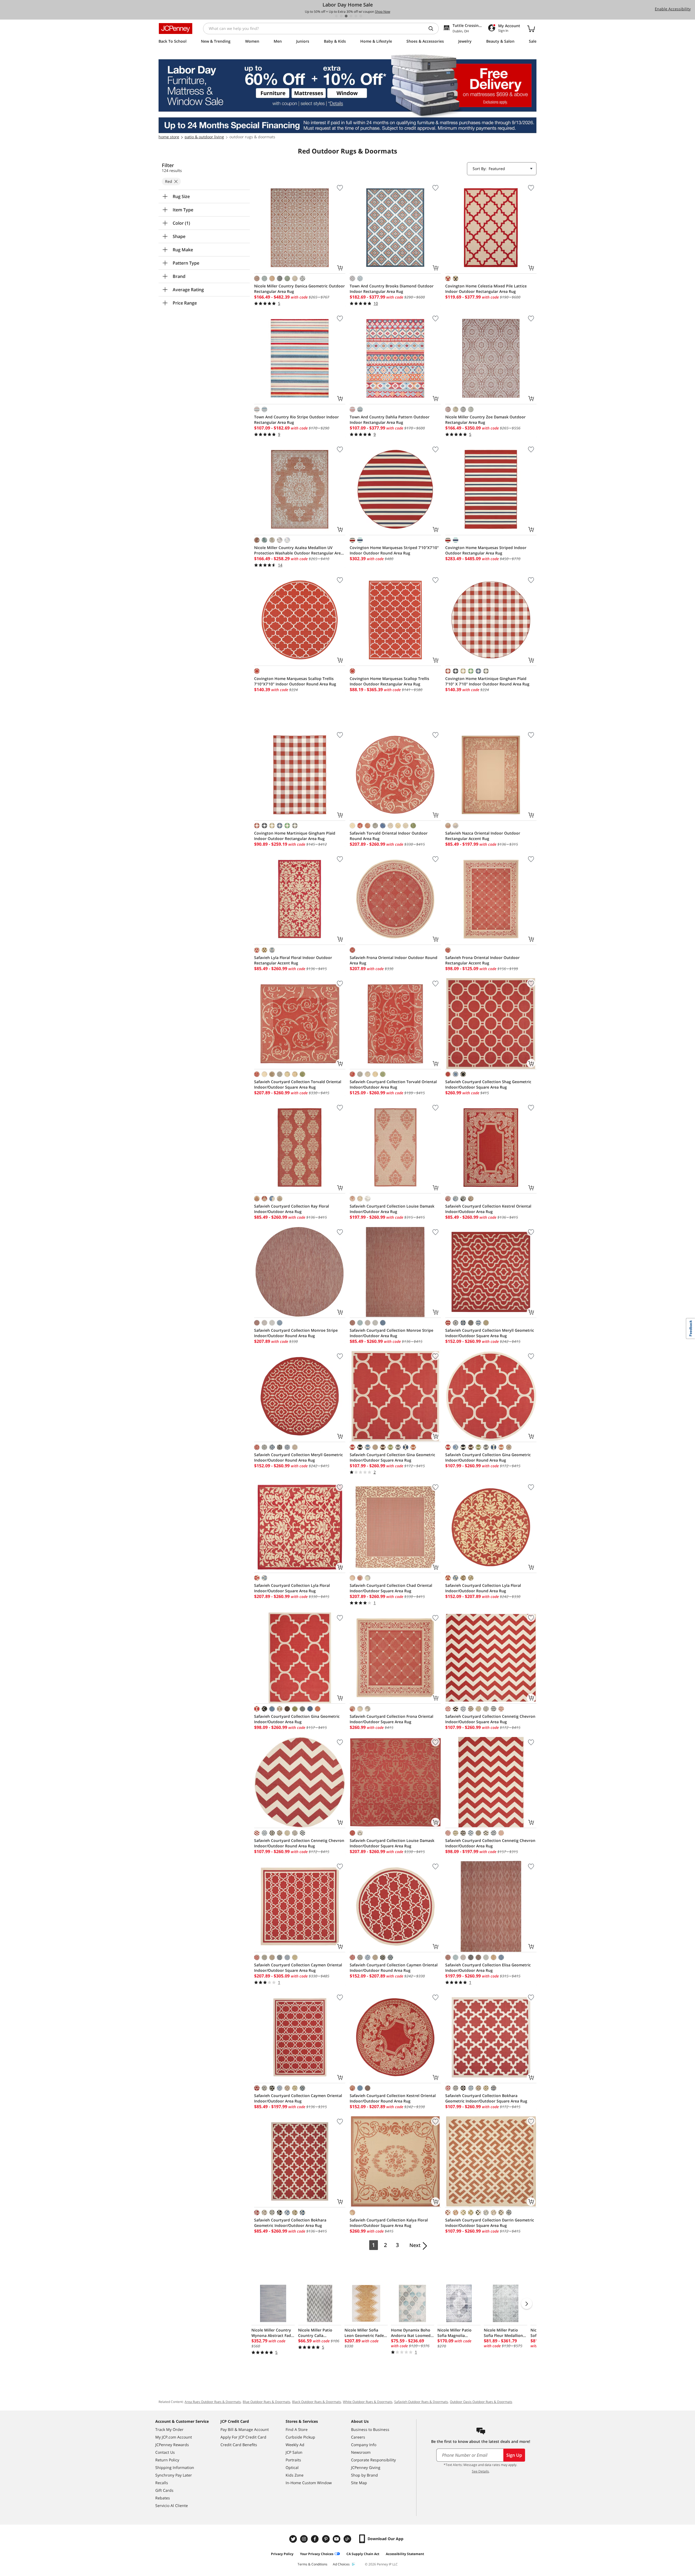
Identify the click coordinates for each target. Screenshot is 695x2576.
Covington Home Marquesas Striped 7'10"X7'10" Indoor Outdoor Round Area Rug (394, 550)
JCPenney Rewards (172, 2445)
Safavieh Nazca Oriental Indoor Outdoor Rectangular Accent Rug (483, 836)
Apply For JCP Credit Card (243, 2437)
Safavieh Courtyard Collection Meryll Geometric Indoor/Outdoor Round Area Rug (298, 1457)
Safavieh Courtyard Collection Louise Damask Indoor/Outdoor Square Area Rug (392, 1843)
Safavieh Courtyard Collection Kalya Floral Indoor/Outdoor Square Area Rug (389, 2223)
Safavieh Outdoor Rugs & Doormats (421, 2402)
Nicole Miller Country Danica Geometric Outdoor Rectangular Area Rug (299, 289)
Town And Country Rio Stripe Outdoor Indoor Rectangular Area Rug (296, 420)
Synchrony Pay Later (174, 2475)
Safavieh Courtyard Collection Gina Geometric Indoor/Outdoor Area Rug (297, 1719)
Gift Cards (164, 2490)
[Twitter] (294, 2539)
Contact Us (165, 2452)
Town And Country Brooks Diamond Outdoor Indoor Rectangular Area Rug (392, 289)
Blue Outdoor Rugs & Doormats (266, 2402)
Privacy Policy (282, 2554)
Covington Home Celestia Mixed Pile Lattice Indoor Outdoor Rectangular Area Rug (486, 289)
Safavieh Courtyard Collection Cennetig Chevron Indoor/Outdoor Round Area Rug (299, 1843)
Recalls (162, 2483)
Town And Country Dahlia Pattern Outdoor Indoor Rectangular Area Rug (390, 420)
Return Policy (167, 2460)
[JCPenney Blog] (348, 2539)
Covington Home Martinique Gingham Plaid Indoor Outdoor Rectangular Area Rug (295, 836)
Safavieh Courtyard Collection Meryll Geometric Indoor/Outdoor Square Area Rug (490, 1333)
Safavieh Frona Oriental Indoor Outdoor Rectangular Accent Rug (482, 960)
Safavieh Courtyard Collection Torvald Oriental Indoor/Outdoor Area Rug (393, 1084)
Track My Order (169, 2429)
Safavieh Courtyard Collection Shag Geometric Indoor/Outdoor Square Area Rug (488, 1084)
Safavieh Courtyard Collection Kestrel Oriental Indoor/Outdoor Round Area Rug (393, 2098)
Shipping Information (175, 2467)
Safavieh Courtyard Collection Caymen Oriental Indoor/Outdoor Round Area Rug (394, 1968)
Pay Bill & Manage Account (245, 2429)
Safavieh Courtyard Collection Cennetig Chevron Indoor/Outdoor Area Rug (490, 1843)
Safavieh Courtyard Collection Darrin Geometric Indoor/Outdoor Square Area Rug (490, 2223)
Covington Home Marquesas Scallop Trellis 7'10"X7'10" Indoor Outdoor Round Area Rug (295, 681)
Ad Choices (341, 2564)
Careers (358, 2437)
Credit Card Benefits (239, 2445)
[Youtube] (337, 2539)
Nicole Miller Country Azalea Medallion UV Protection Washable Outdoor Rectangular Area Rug (298, 550)
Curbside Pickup (300, 2437)
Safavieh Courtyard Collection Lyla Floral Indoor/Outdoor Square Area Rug (292, 1588)
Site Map (359, 2483)
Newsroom (361, 2452)
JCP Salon (294, 2452)
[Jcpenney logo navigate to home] (176, 29)
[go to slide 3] (346, 16)
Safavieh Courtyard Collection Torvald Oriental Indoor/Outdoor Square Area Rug (298, 1084)
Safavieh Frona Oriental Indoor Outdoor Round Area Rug (394, 960)
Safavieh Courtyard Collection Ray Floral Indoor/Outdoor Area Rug (292, 1209)
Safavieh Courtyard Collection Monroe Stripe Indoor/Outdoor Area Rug (391, 1333)
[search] (433, 29)
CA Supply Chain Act (363, 2554)
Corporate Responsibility (373, 2460)
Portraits (293, 2460)
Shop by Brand (364, 2475)
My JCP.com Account (174, 2437)
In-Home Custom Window (309, 2483)
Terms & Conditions (312, 2564)
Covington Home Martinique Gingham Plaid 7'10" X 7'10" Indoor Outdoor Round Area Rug (487, 681)
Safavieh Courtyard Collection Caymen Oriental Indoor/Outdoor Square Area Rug (298, 1968)
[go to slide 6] (361, 16)
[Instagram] (305, 2539)
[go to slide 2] (341, 16)
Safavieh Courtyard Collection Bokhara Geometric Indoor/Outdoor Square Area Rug (486, 2098)
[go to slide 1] (336, 16)
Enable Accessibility (673, 9)
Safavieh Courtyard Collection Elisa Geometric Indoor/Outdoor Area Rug (488, 1968)
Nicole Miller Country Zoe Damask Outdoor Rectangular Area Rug (485, 420)
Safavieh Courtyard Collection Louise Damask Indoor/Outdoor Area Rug (392, 1209)
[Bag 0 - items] (531, 29)
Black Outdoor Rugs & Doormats (317, 2402)
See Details (480, 2471)
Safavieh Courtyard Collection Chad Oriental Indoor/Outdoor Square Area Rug (391, 1588)
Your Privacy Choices (317, 2554)
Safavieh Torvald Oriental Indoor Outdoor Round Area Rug (389, 836)
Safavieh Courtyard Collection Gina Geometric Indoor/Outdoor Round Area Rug (488, 1457)
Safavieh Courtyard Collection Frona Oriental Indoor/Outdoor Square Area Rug (391, 1719)
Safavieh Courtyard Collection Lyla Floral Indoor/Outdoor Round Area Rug (483, 1588)
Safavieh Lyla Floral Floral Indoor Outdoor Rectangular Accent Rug (293, 960)
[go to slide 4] (351, 16)
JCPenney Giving (366, 2467)
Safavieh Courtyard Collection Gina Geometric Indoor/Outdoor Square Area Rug (392, 1457)
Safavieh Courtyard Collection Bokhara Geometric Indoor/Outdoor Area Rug (290, 2223)
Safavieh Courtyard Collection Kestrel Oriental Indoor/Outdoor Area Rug (488, 1209)
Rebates (163, 2498)
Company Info (364, 2445)
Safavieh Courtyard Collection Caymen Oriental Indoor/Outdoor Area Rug (298, 2098)
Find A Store (297, 2429)
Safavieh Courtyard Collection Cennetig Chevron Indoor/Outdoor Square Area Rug (490, 1719)
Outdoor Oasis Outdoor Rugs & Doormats (481, 2402)
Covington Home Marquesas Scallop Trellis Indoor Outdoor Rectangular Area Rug (389, 681)
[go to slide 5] (356, 16)
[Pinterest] (326, 2539)
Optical (292, 2467)
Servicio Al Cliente (172, 2506)
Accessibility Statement (405, 2554)
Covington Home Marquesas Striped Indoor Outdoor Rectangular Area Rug (486, 550)
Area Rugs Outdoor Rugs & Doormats (213, 2402)
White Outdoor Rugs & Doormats (368, 2402)
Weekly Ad (295, 2445)
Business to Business (370, 2429)
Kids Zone (295, 2475)
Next (415, 2245)
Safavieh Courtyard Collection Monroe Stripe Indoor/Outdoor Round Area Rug (296, 1333)
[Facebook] (315, 2539)
